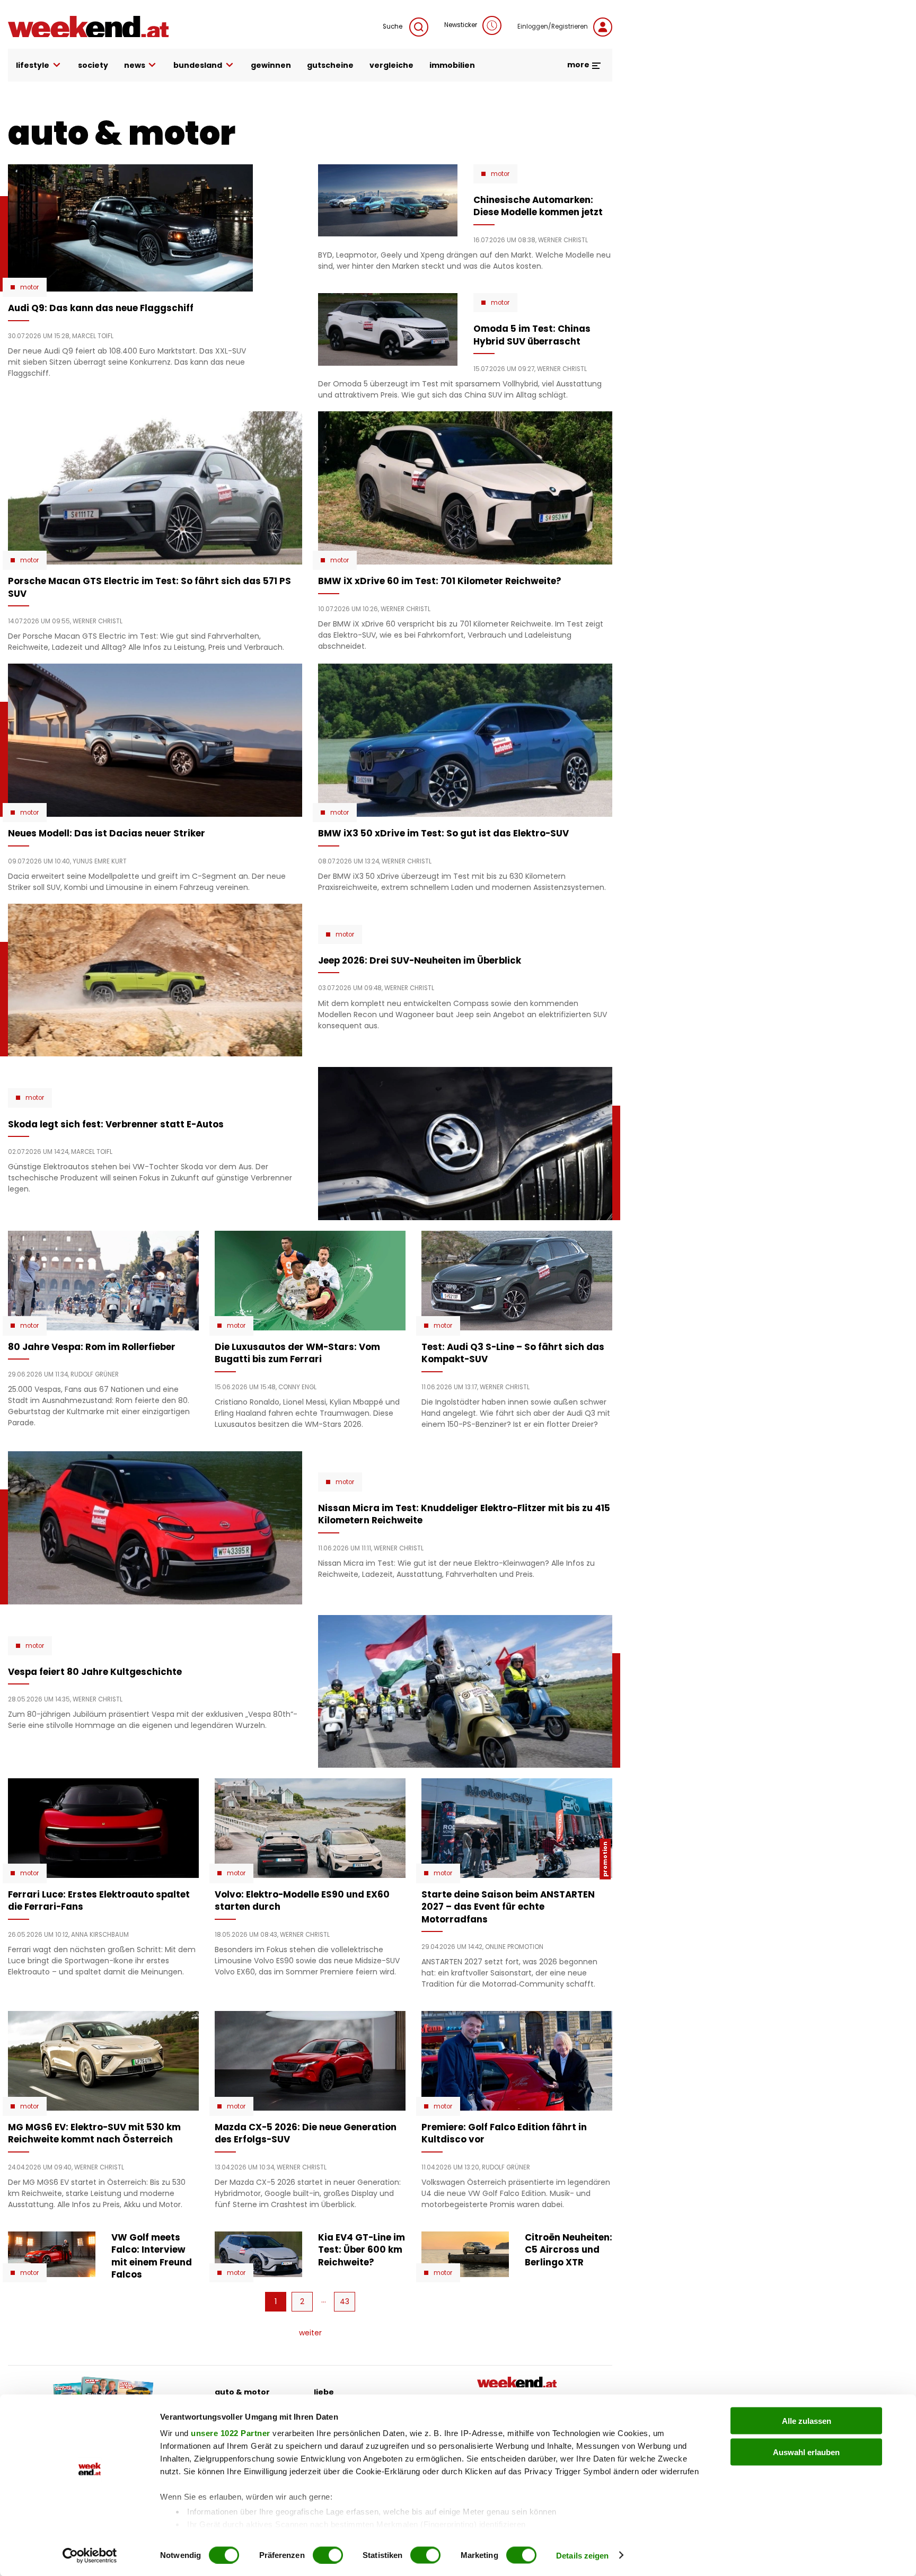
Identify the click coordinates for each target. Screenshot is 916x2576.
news (135, 65)
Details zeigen (582, 2555)
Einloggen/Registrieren (553, 27)
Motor (29, 287)
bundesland (198, 65)
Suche (393, 27)
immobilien (452, 65)
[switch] (328, 2555)
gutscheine (330, 65)
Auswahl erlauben (806, 2452)
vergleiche (391, 65)
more (579, 65)
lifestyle (33, 65)
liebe (324, 2392)
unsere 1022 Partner (231, 2433)
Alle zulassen (807, 2421)
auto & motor (242, 2392)
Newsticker (461, 25)
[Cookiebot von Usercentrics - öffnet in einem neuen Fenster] (90, 2555)
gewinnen (271, 65)
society (93, 65)
